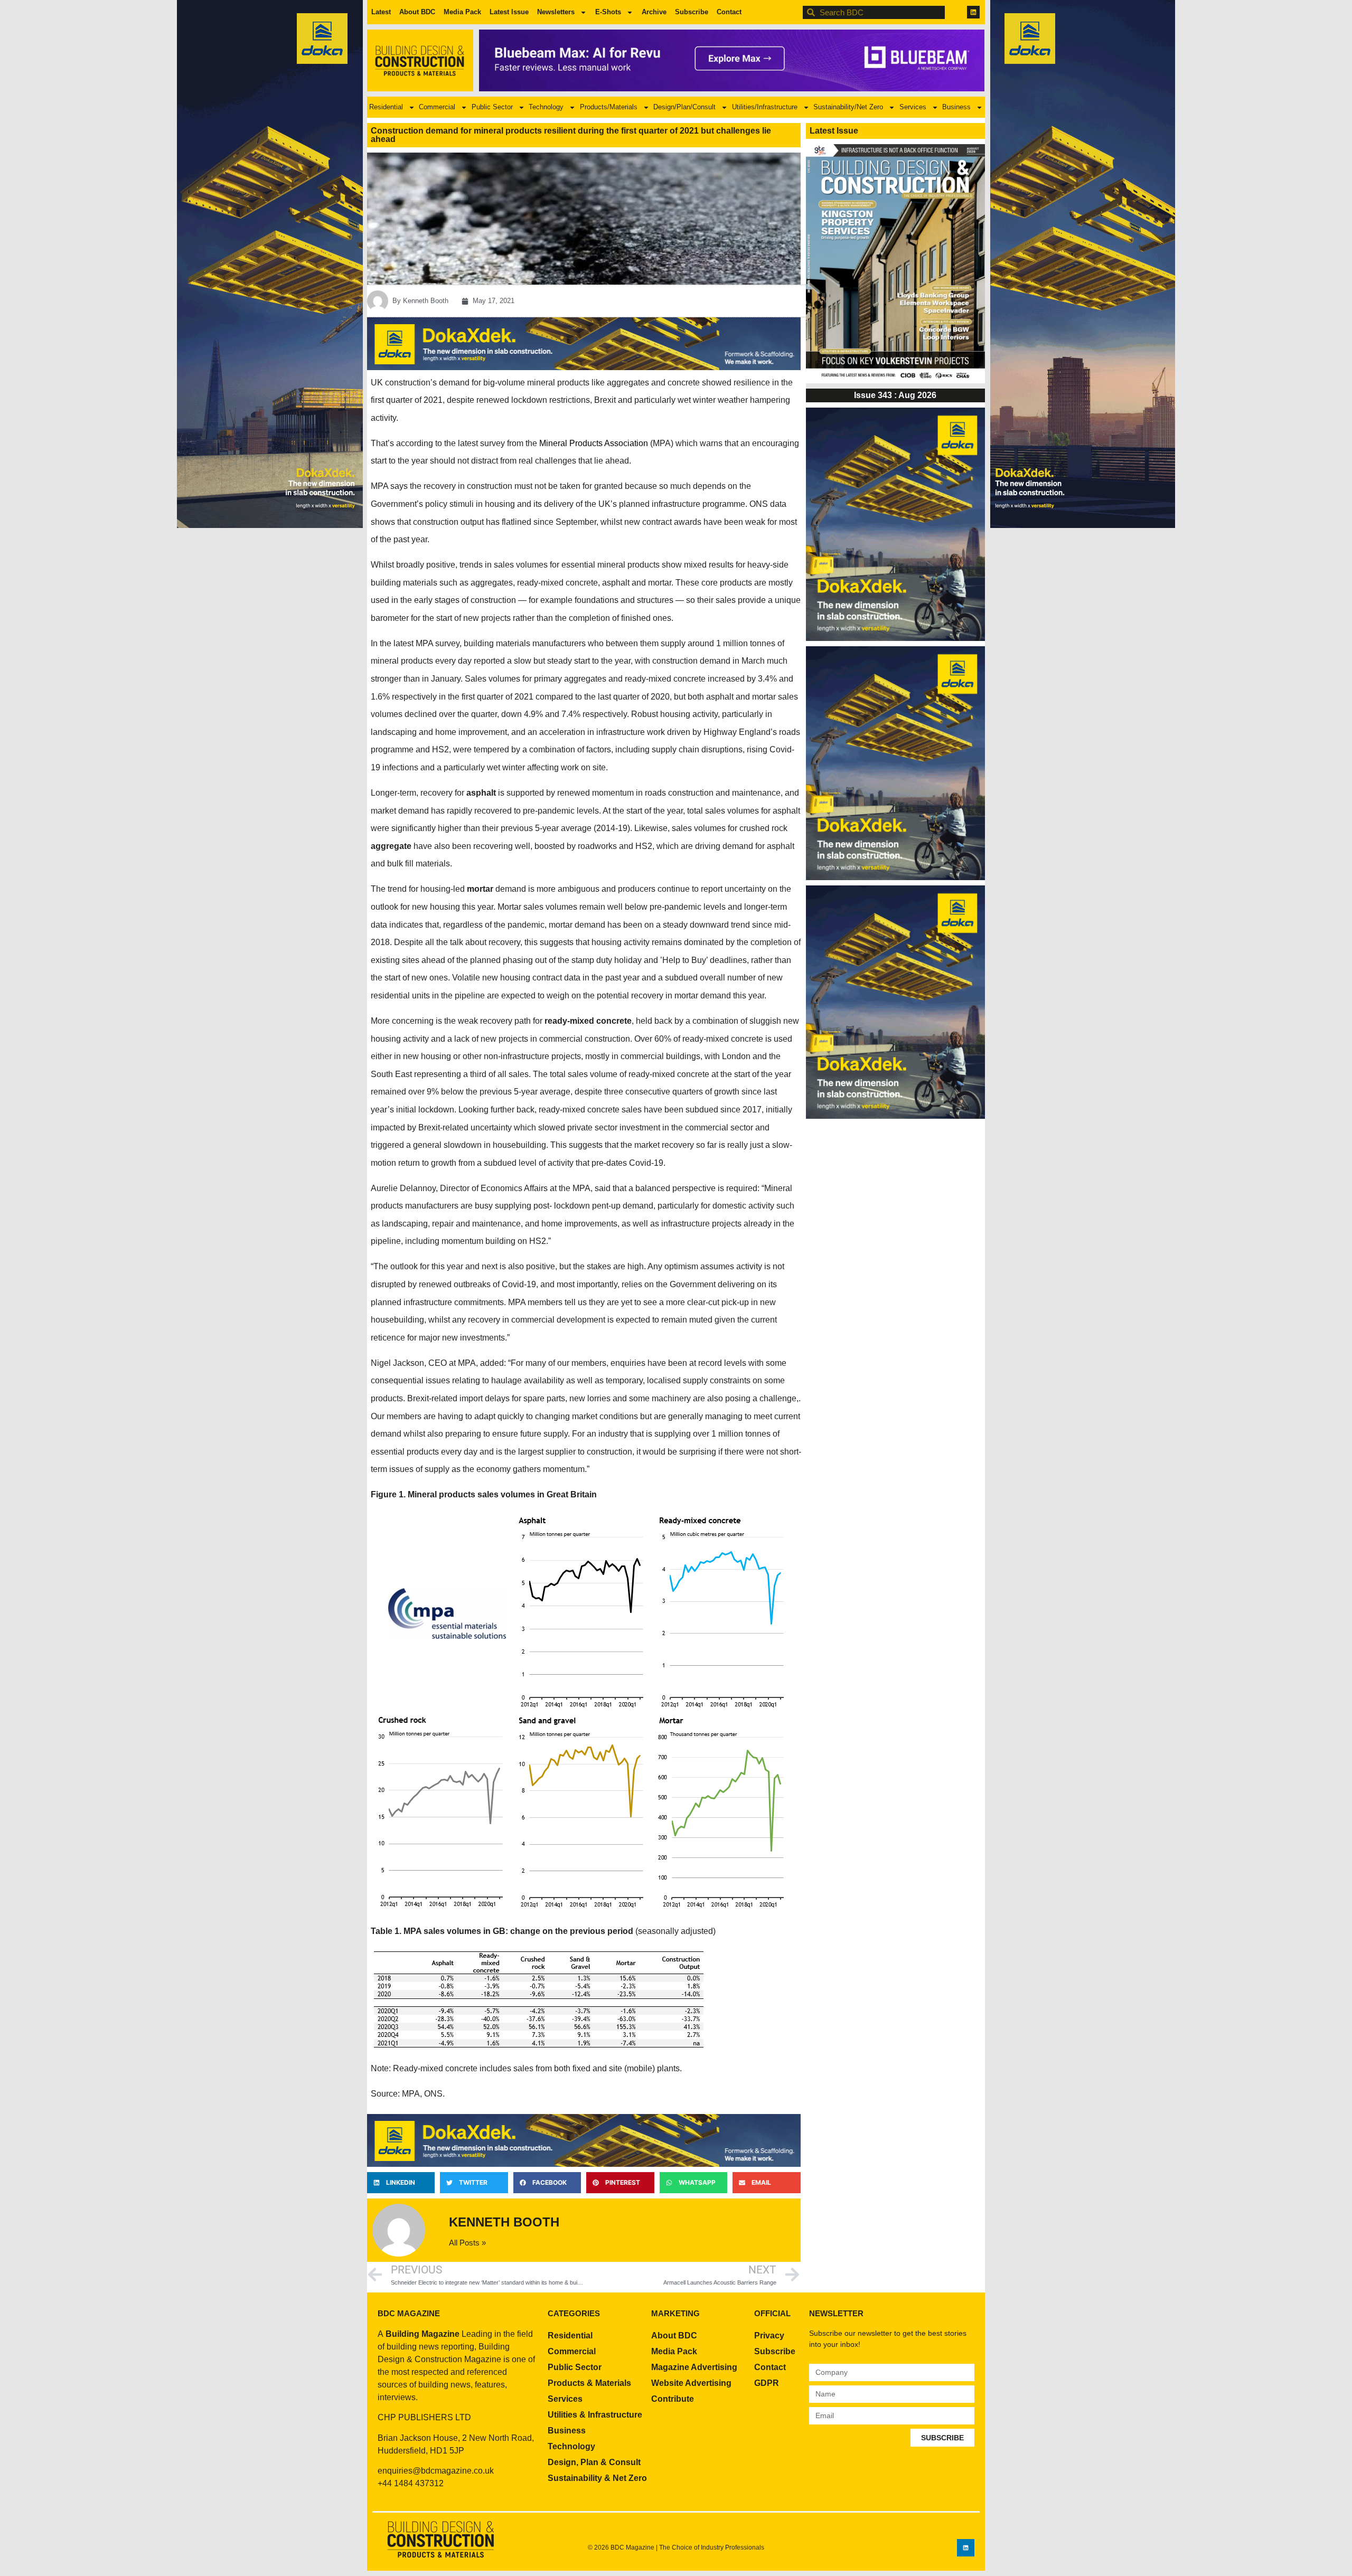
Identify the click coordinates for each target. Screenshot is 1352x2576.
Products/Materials (609, 107)
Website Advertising (691, 2383)
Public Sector (492, 107)
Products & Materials (589, 2383)
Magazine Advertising (694, 2367)
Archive (654, 12)
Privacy (769, 2336)
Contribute (673, 2399)
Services (913, 107)
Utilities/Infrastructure (765, 107)
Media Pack (462, 12)
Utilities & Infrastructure (595, 2415)
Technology (546, 107)
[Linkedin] (973, 12)
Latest (381, 12)
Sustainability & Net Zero (597, 2478)
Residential (386, 107)
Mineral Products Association (594, 443)
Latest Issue (509, 12)
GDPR (767, 2383)
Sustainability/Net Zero (848, 107)
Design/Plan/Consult (684, 107)
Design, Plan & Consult (594, 2462)
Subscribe (692, 12)
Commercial (437, 107)
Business (956, 107)
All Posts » (467, 2243)
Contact (729, 12)
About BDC (417, 12)
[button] (401, 2183)
